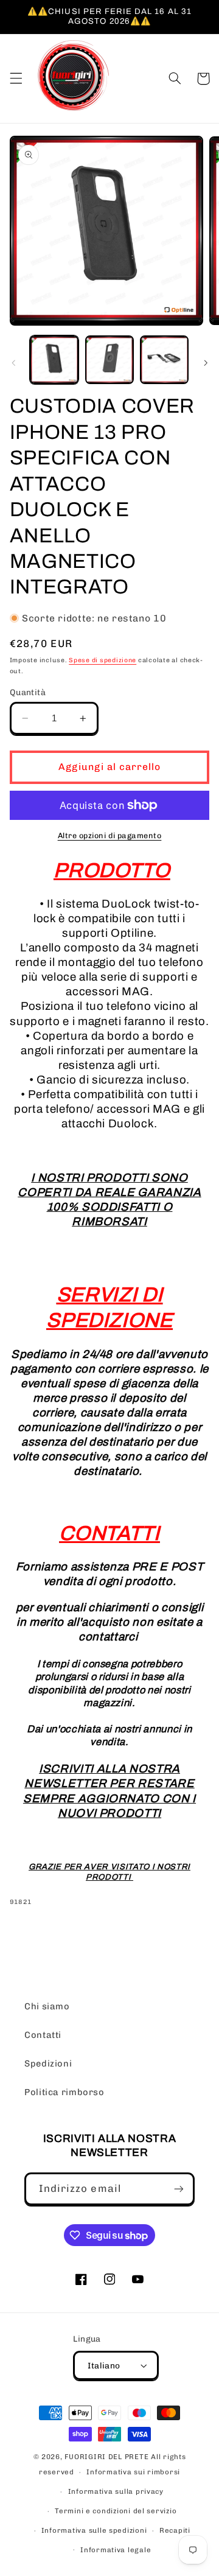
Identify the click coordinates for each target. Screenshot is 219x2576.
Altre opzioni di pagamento (110, 835)
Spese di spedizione (103, 660)
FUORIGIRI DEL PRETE (108, 2457)
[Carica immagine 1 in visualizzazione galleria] (54, 360)
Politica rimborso (64, 2092)
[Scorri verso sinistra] (13, 363)
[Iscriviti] (179, 2189)
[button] (16, 79)
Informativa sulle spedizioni (94, 2530)
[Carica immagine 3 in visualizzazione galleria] (164, 360)
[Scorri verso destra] (206, 363)
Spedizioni (48, 2063)
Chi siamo (47, 2006)
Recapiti (175, 2530)
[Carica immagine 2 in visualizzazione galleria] (109, 360)
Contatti (43, 2035)
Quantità (28, 692)
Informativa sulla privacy (116, 2491)
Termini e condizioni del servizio (116, 2511)
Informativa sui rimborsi (133, 2472)
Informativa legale (116, 2550)
